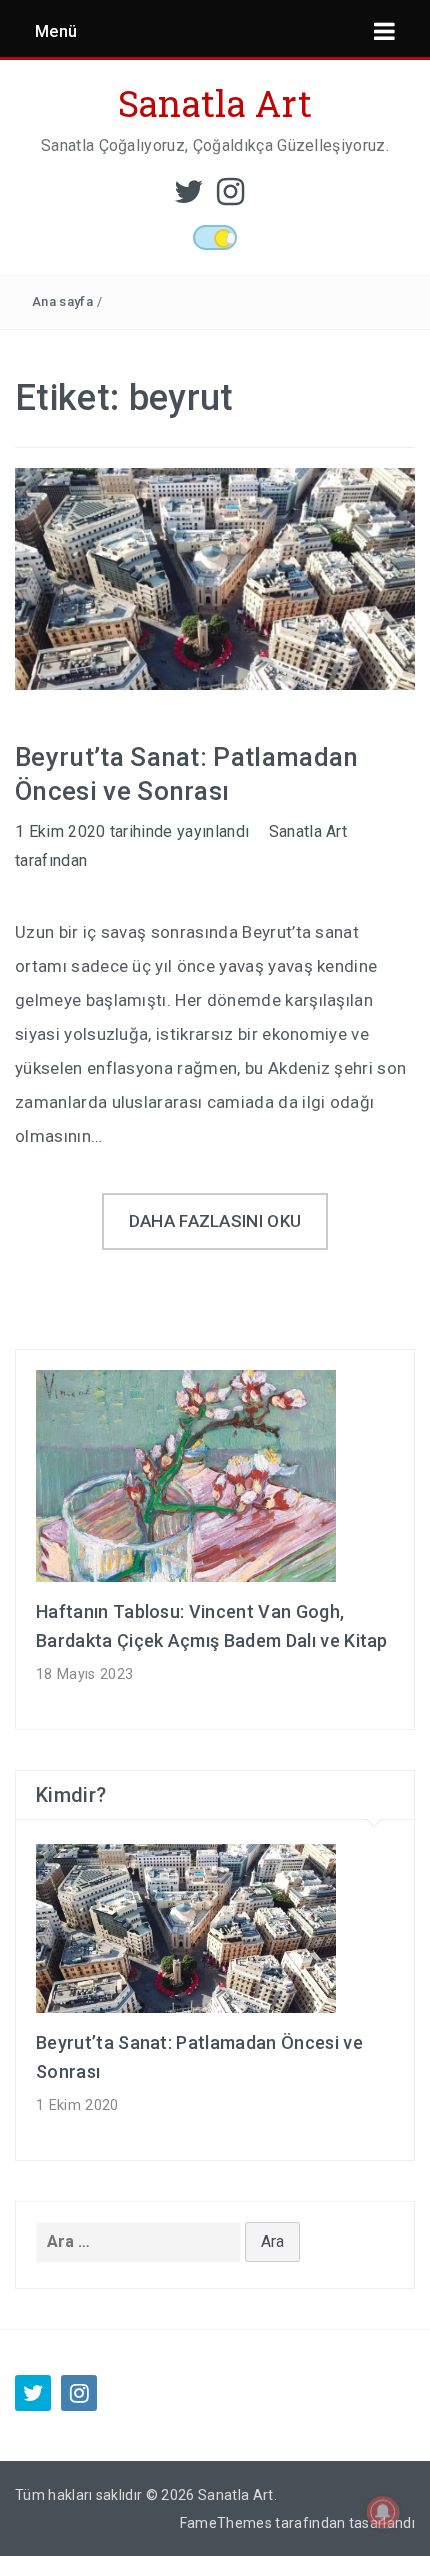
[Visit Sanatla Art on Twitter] (189, 197)
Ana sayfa (62, 301)
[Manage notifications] (383, 2512)
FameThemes (226, 2523)
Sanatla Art (215, 103)
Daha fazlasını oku (215, 1221)
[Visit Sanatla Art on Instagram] (230, 197)
